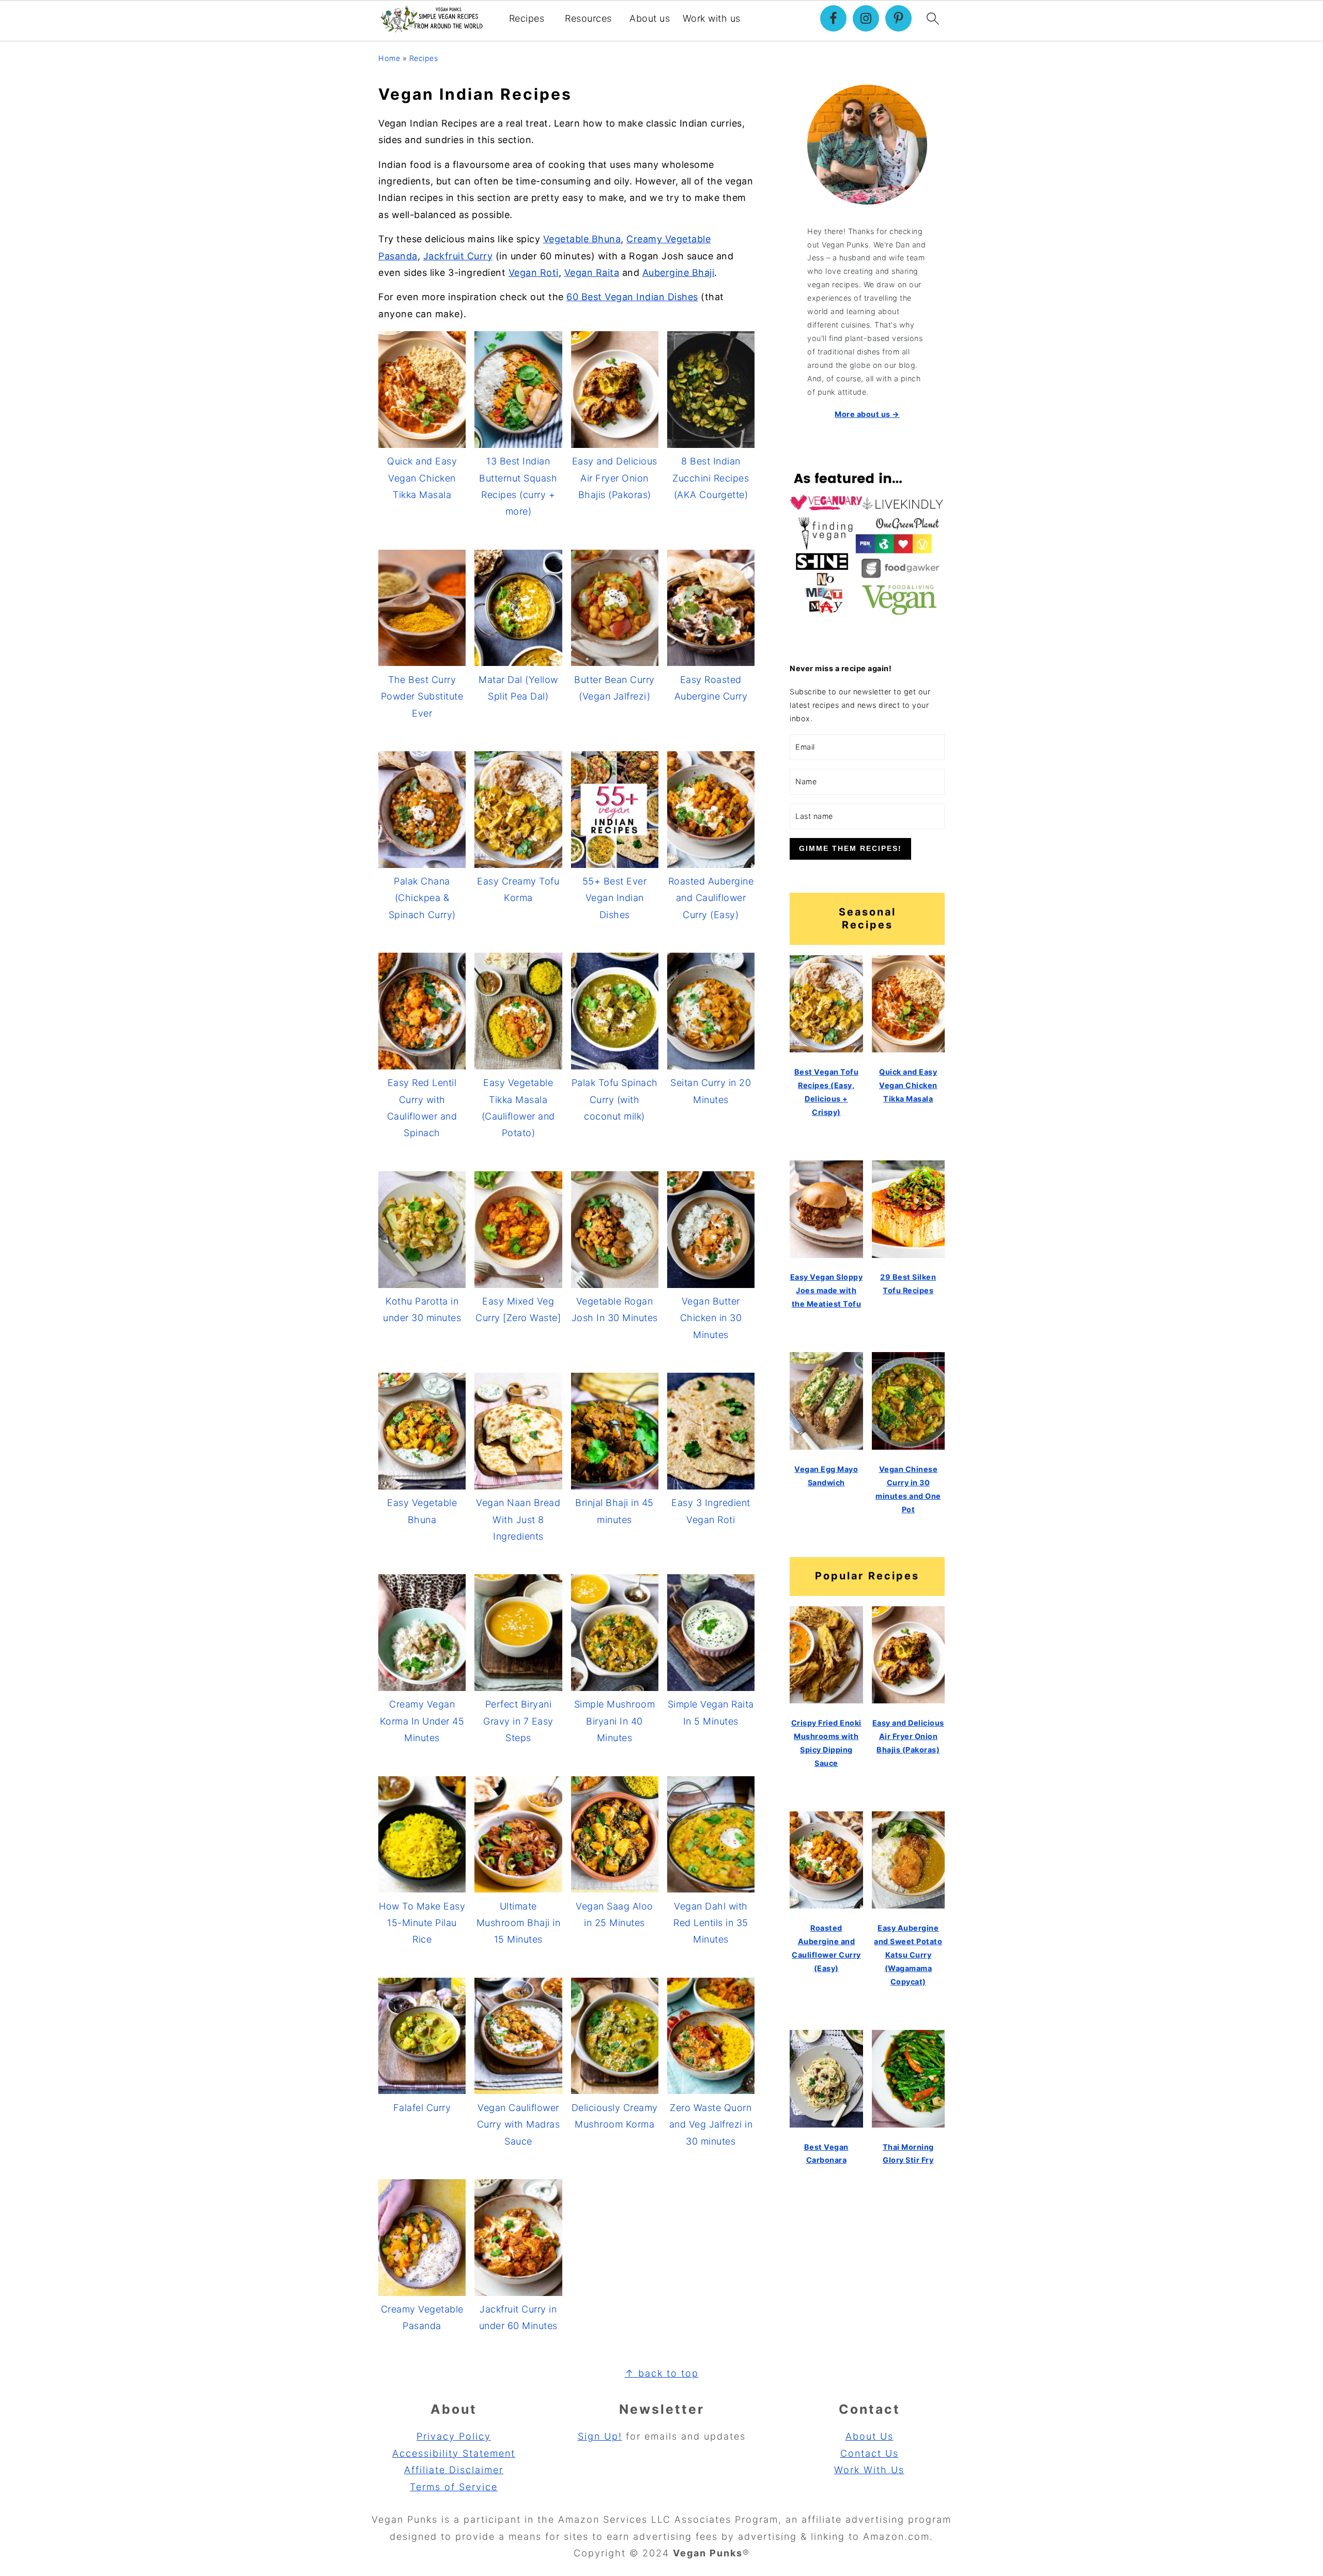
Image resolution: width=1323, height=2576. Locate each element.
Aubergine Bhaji (679, 273)
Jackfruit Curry (458, 256)
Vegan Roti (534, 273)
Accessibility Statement (454, 2453)
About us (650, 18)
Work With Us (869, 2470)
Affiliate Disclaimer (454, 2470)
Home (389, 58)
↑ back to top (662, 2373)
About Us (870, 2436)
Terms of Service (454, 2487)
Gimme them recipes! (850, 848)
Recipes (527, 18)
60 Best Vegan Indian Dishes (632, 297)
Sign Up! (600, 2436)
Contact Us (870, 2453)
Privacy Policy (454, 2436)
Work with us (712, 18)
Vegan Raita (592, 273)
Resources (588, 18)
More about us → (867, 414)
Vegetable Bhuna (582, 239)
